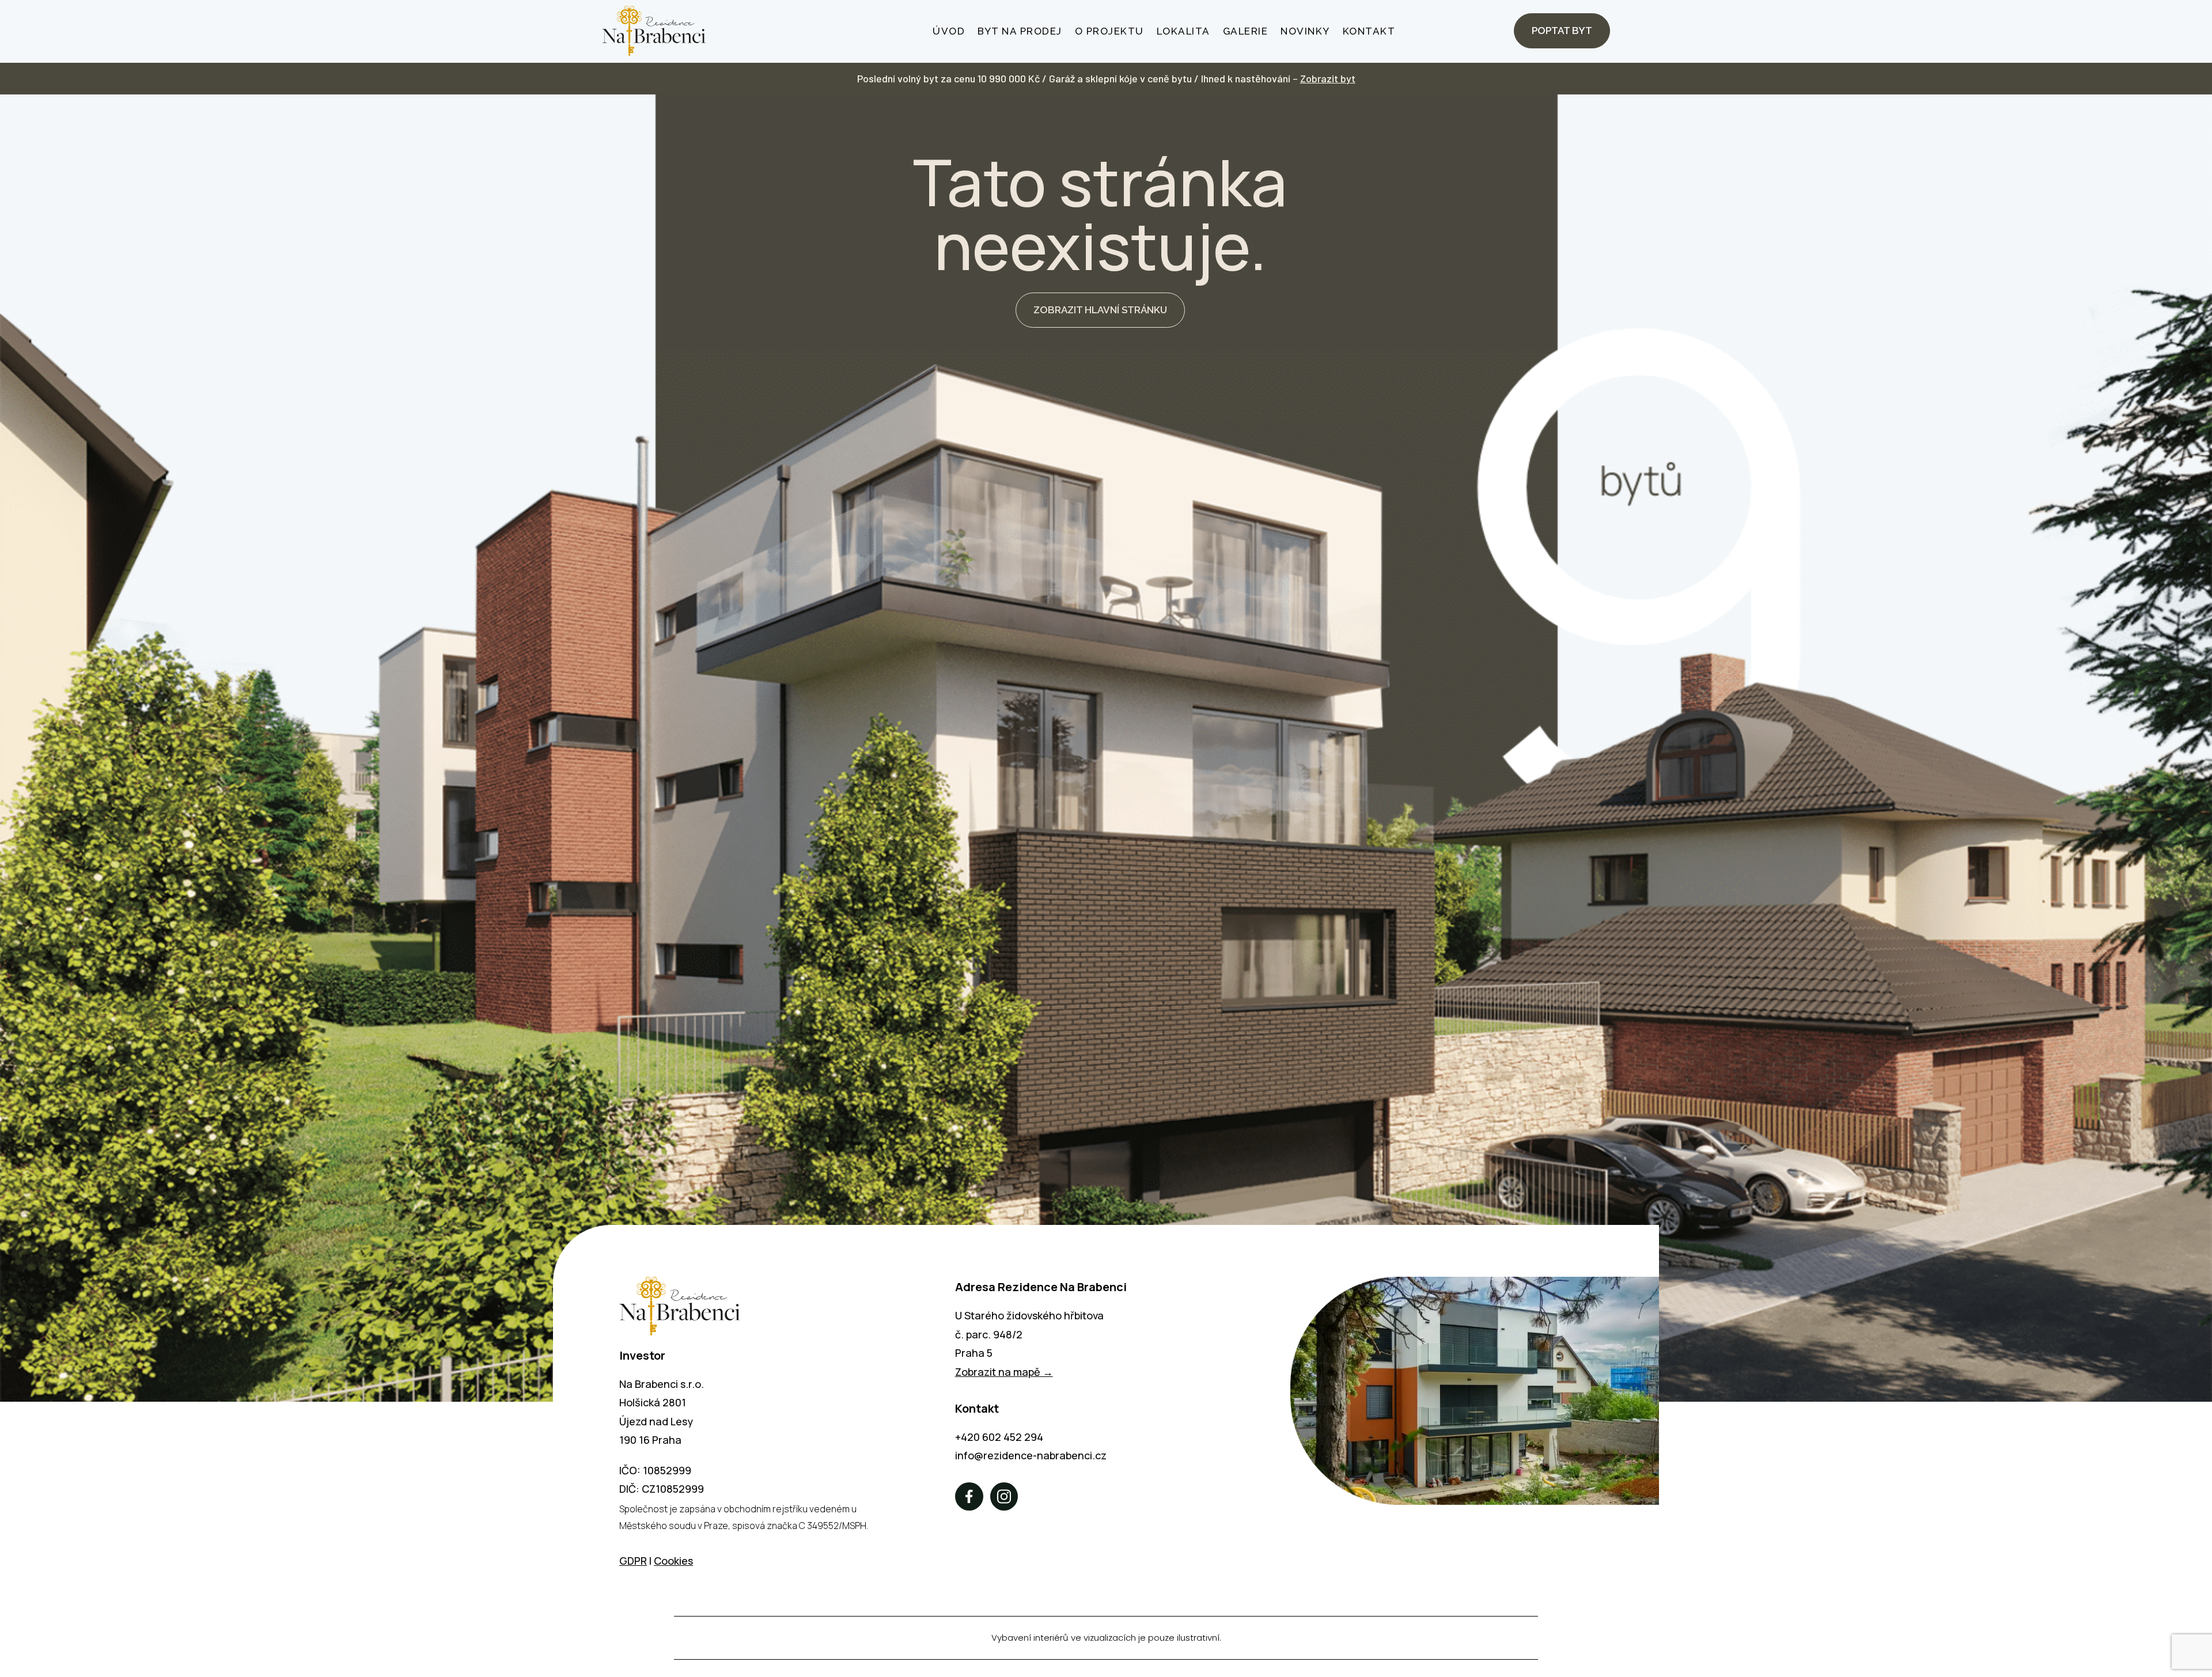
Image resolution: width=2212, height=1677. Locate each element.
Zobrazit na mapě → (1004, 1372)
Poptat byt (1562, 31)
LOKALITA (1183, 31)
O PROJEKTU (1109, 31)
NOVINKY (1305, 31)
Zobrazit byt (1328, 78)
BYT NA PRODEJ (1020, 31)
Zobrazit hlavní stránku (1100, 310)
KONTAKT (1369, 31)
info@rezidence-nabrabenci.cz (1031, 1455)
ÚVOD (949, 31)
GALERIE (1246, 31)
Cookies (673, 1561)
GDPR (633, 1561)
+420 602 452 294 (999, 1437)
